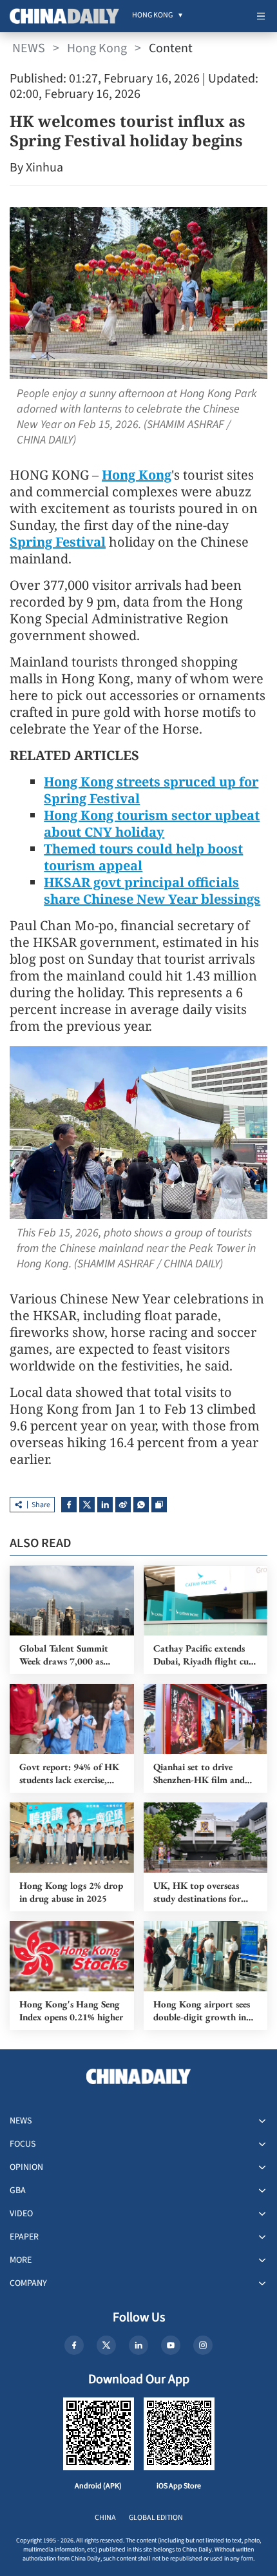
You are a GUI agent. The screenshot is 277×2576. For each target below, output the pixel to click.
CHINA (105, 2518)
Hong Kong (97, 48)
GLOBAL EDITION (156, 2518)
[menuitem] (152, 16)
